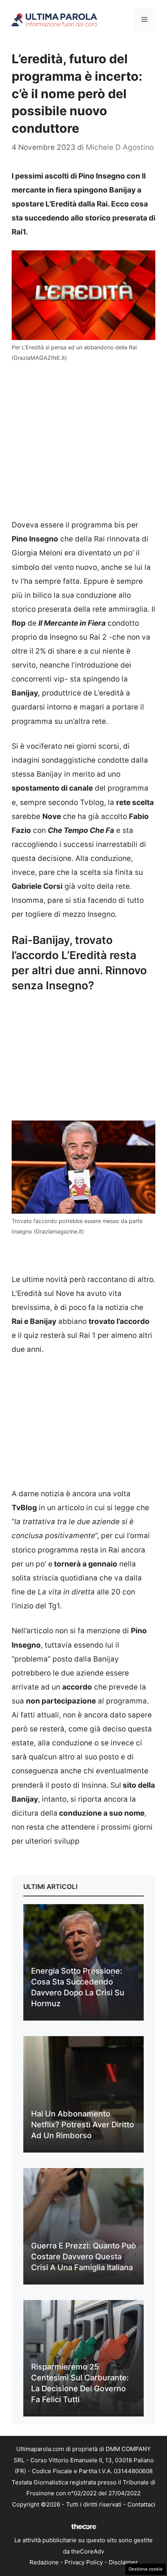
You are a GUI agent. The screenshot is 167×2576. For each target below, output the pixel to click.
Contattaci (141, 2504)
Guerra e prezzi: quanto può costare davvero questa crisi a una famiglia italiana (83, 2257)
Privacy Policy (84, 2562)
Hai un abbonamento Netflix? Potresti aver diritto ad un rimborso (83, 2125)
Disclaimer (123, 2562)
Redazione (44, 2562)
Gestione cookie (146, 2569)
